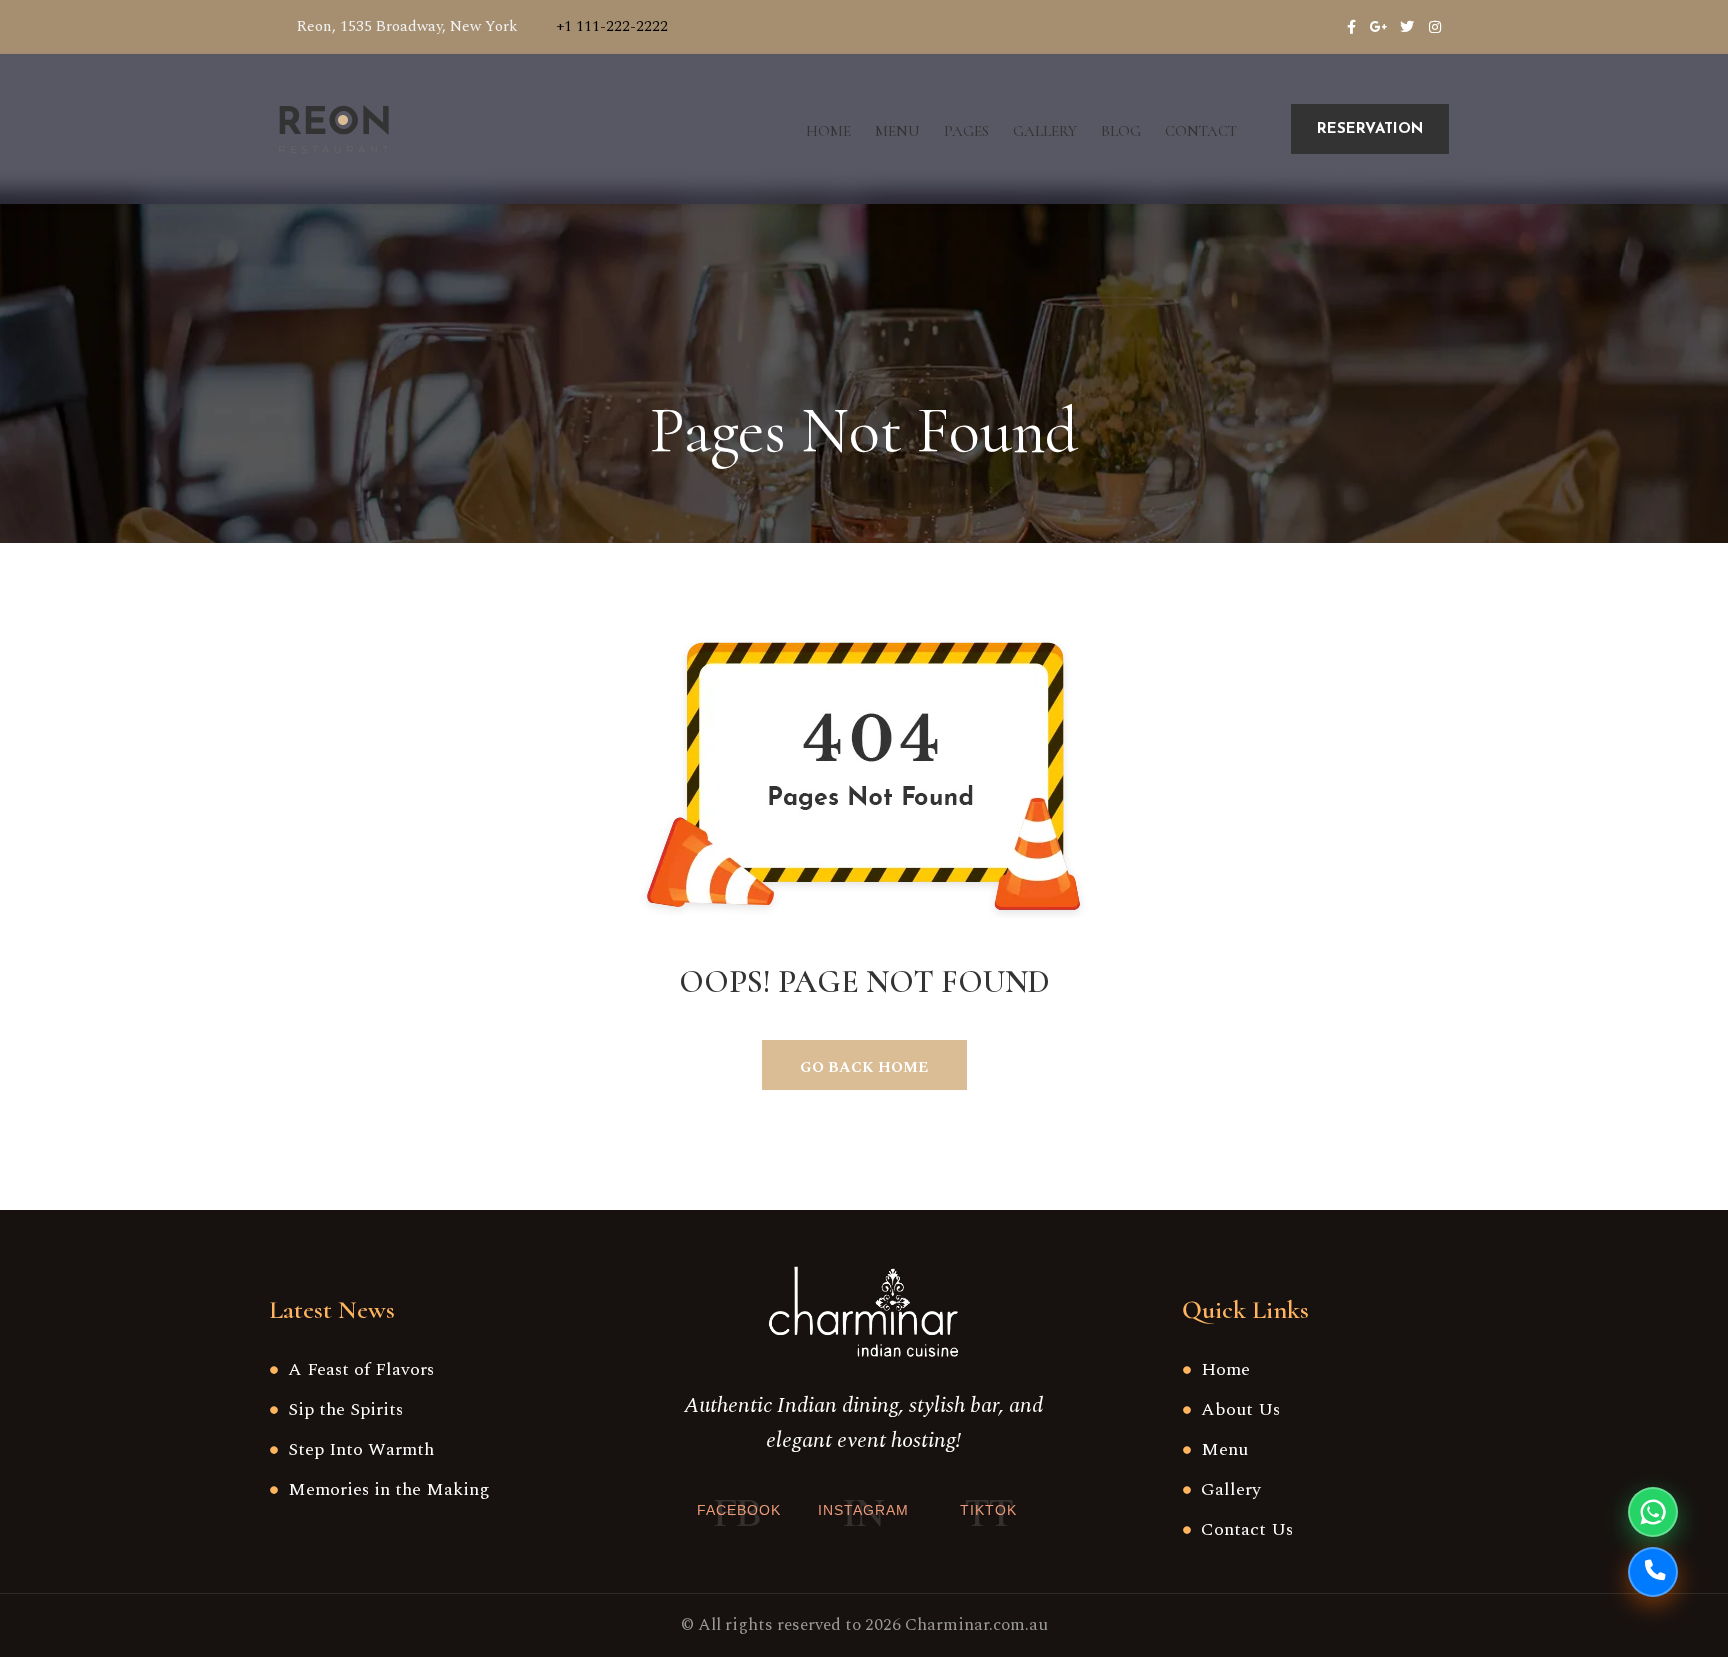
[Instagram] (1435, 27)
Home (828, 131)
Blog (1121, 131)
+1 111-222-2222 (612, 26)
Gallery (1045, 131)
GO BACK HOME (864, 1067)
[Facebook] (1351, 27)
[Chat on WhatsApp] (1653, 1512)
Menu (897, 131)
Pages (966, 131)
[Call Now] (1653, 1572)
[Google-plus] (1379, 27)
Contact (1201, 131)
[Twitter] (1407, 27)
